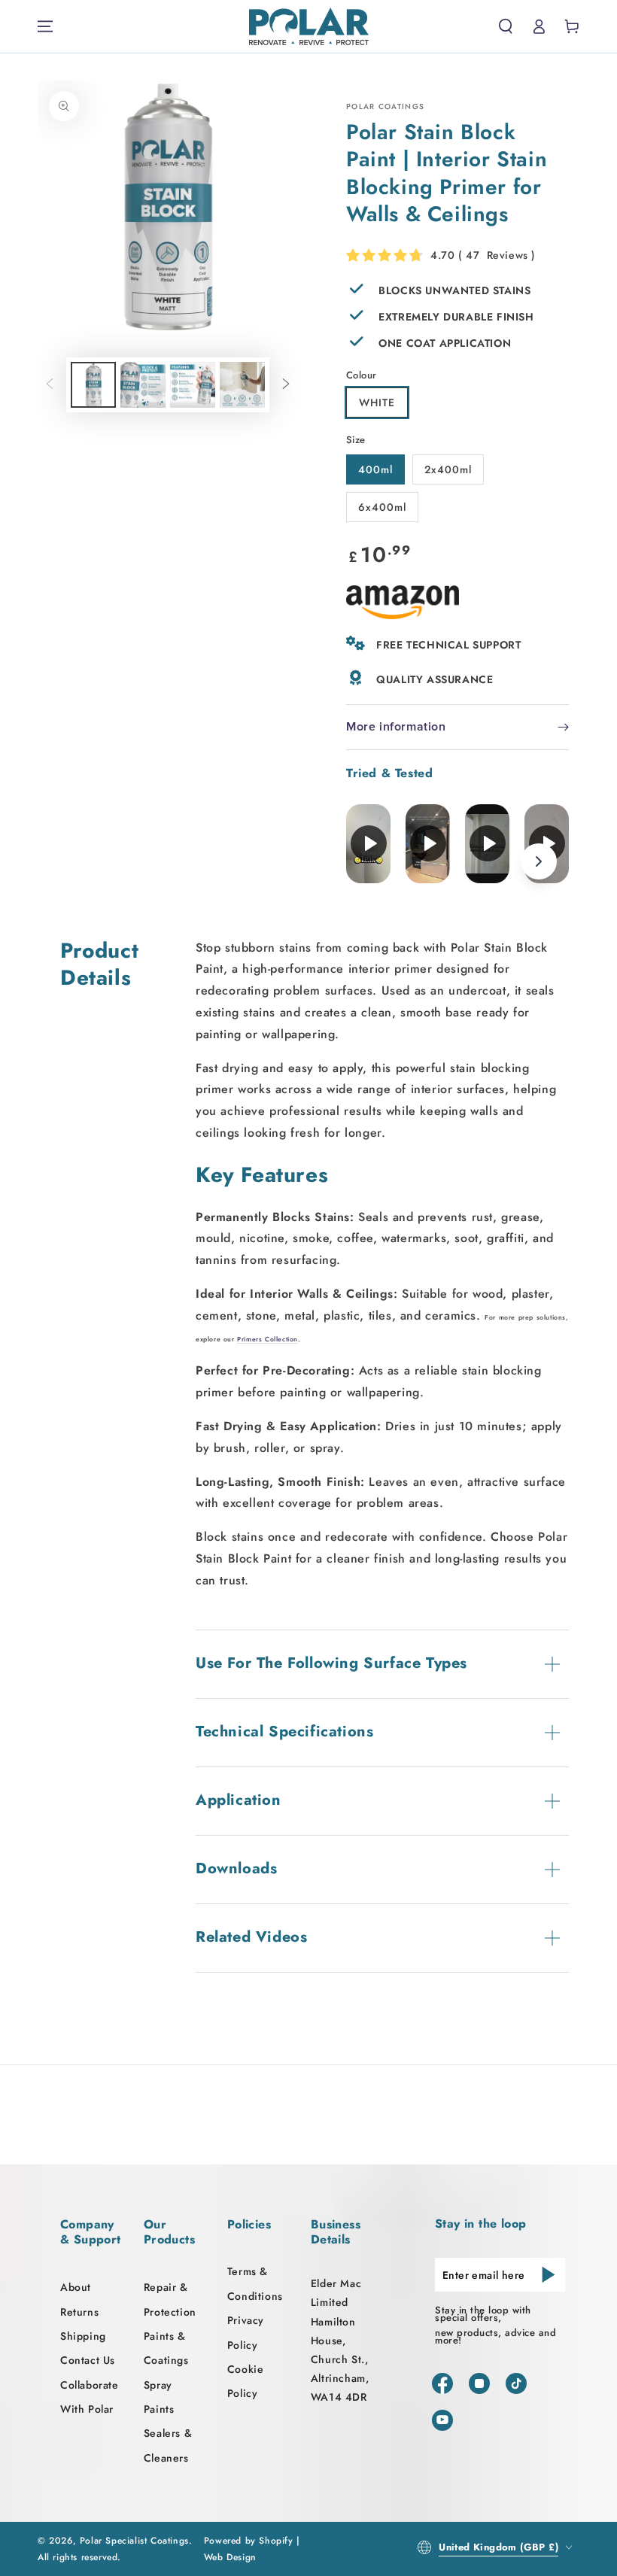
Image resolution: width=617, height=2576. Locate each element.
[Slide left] (50, 384)
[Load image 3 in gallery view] (193, 385)
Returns (79, 2312)
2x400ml (448, 469)
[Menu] (45, 26)
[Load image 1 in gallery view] (93, 385)
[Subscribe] (549, 2274)
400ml (375, 469)
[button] (506, 26)
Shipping (83, 2336)
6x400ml (382, 507)
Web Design (230, 2557)
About (76, 2287)
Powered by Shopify (249, 2541)
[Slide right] (286, 384)
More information (396, 727)
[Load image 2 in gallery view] (143, 385)
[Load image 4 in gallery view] (242, 385)
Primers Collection (267, 1339)
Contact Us (88, 2360)
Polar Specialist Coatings (134, 2541)
